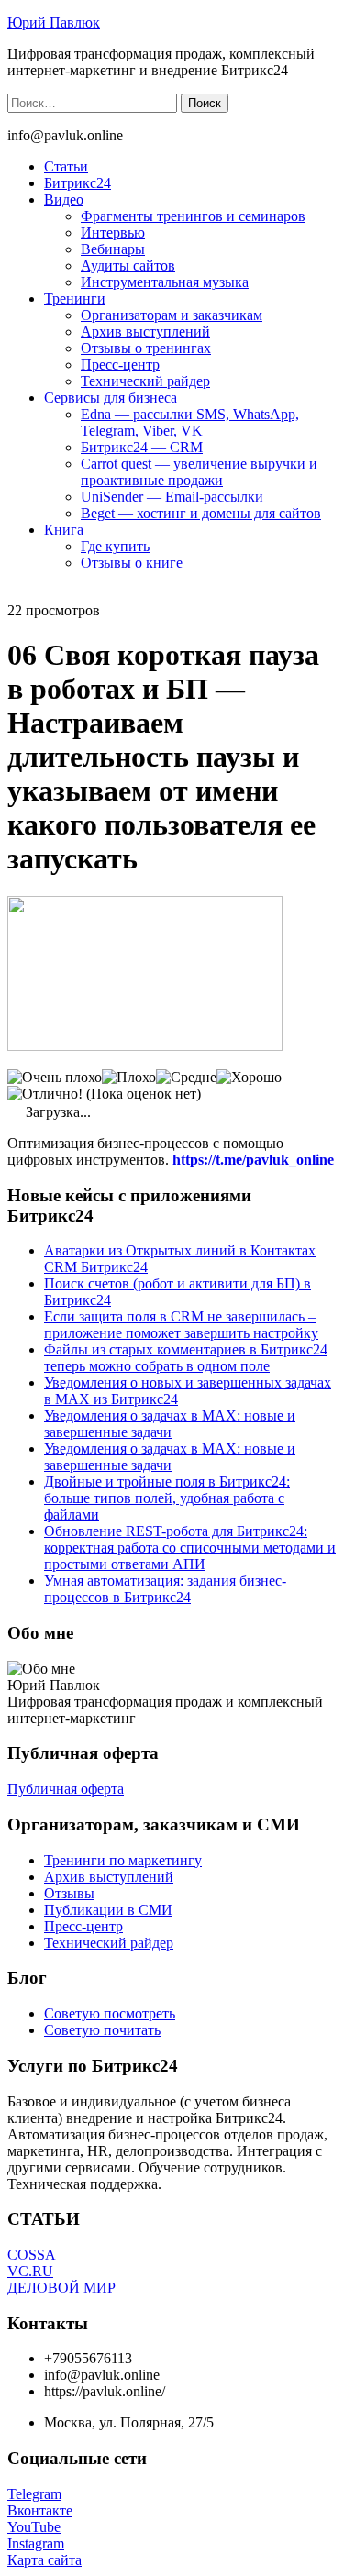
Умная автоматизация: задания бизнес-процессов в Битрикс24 (165, 1589)
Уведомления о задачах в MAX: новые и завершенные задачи (170, 1424)
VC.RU (30, 2271)
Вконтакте (40, 2510)
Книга (64, 530)
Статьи (66, 166)
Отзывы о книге (132, 563)
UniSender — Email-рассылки (172, 497)
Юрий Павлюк (54, 22)
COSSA (32, 2255)
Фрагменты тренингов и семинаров (193, 216)
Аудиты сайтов (128, 265)
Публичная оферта (66, 1789)
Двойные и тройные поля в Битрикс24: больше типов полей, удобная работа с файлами (167, 1498)
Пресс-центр (120, 365)
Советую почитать (102, 2030)
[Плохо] (129, 1078)
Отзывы (69, 1893)
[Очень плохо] (55, 1078)
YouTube (34, 2527)
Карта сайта (44, 2560)
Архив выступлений (145, 332)
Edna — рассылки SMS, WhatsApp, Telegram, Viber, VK (190, 422)
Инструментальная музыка (165, 282)
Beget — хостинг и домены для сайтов (201, 513)
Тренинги (75, 299)
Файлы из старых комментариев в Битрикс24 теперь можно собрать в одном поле (186, 1358)
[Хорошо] (249, 1078)
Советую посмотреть (110, 2013)
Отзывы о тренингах (146, 348)
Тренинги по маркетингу (123, 1860)
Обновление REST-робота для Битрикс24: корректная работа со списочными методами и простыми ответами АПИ (190, 1548)
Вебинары (113, 249)
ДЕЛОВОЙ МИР (61, 2288)
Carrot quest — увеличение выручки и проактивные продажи (199, 472)
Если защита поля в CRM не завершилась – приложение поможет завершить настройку (181, 1325)
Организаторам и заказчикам (172, 315)
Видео (64, 199)
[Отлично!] (45, 1094)
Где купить (115, 546)
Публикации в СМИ (108, 1910)
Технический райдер (145, 381)
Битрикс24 (78, 183)
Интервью (113, 232)
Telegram (34, 2494)
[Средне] (186, 1078)
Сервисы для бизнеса (111, 398)
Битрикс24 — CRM (142, 447)
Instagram (36, 2543)
